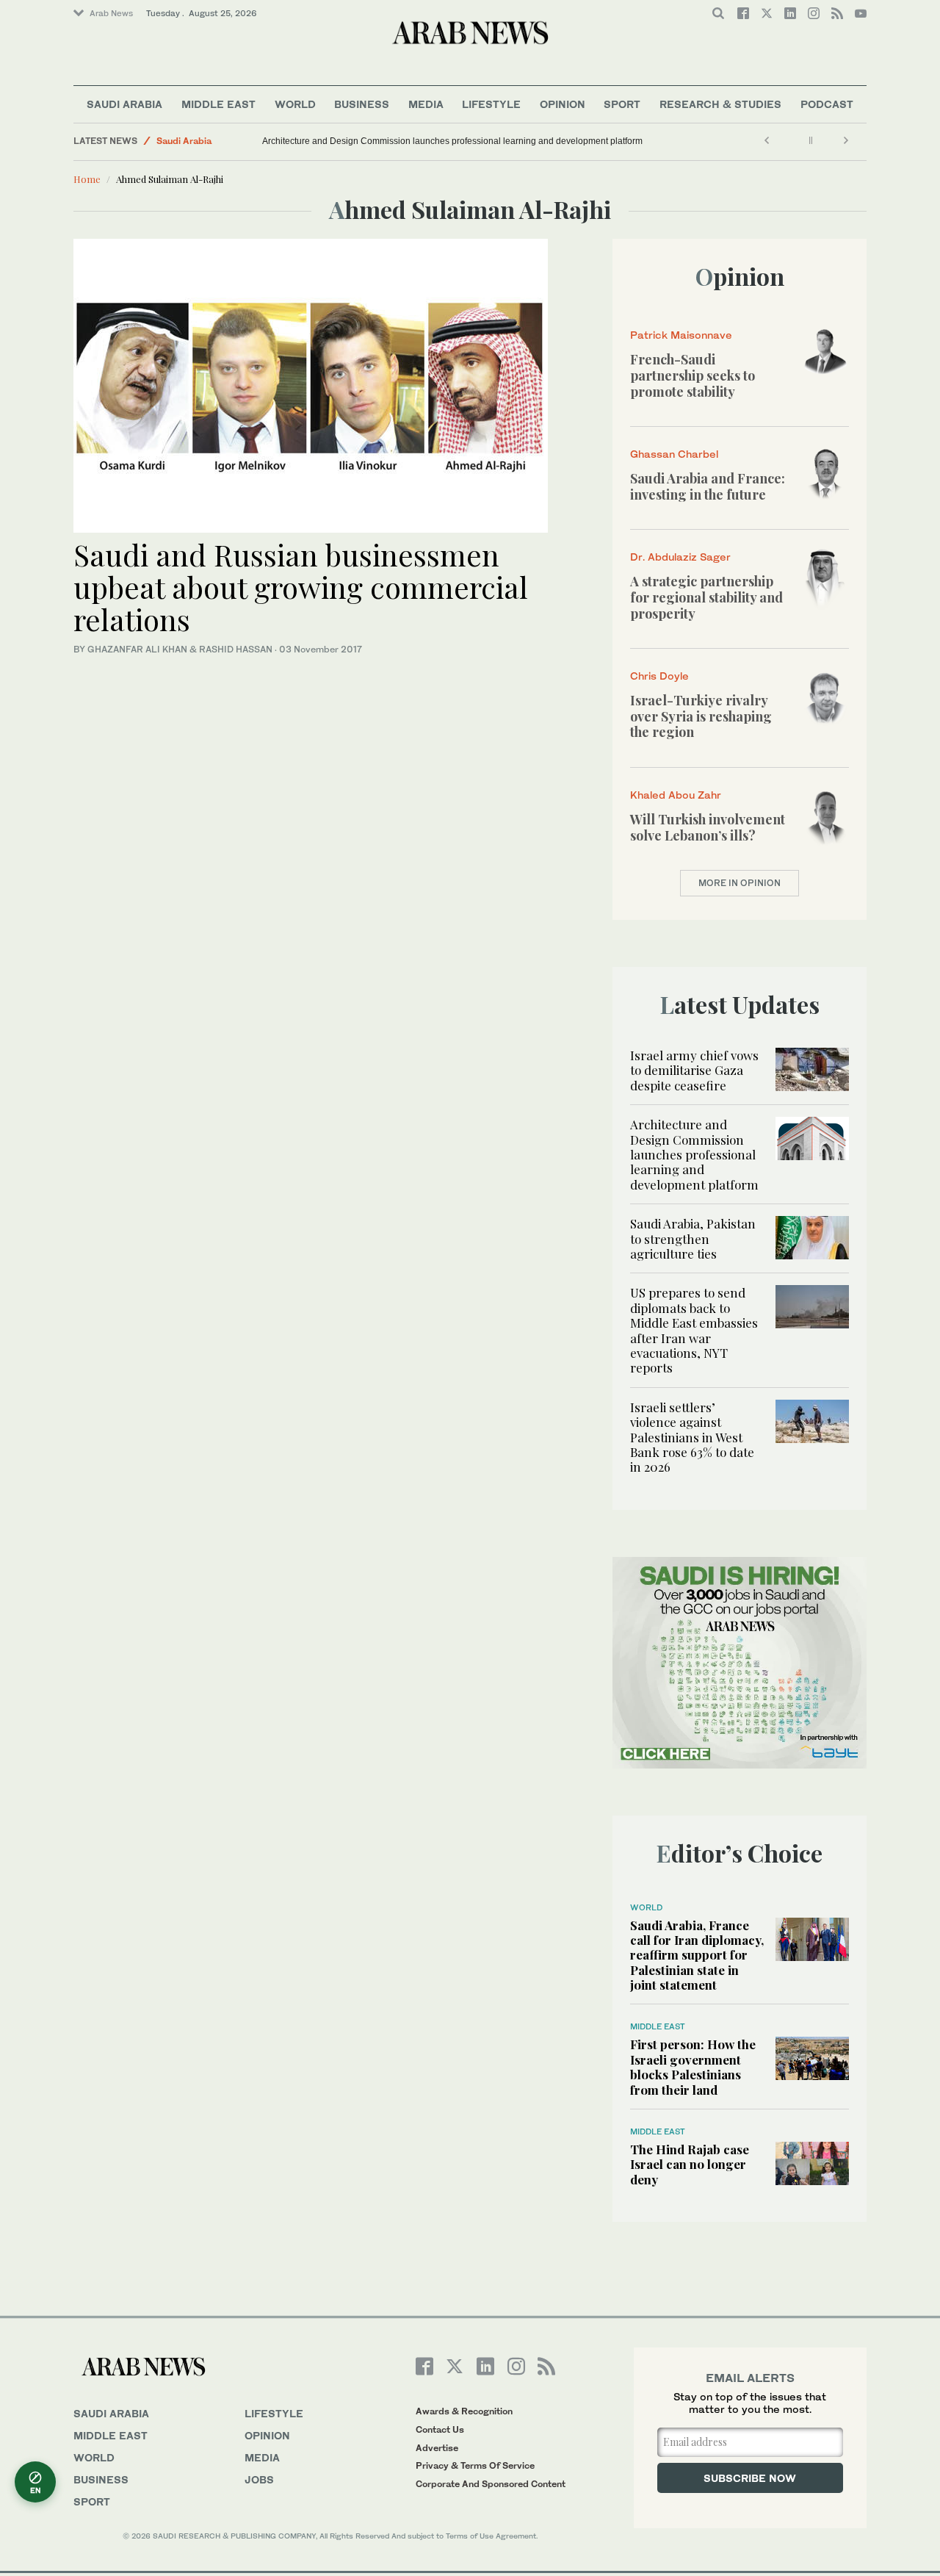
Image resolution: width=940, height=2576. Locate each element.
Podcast (827, 104)
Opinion (563, 104)
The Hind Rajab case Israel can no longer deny (690, 2164)
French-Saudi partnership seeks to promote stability (693, 375)
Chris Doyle (659, 676)
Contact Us (440, 2429)
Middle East (218, 104)
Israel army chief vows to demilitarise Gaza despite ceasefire (694, 1070)
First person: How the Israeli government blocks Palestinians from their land (693, 2066)
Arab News (111, 13)
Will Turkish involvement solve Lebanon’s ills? (708, 827)
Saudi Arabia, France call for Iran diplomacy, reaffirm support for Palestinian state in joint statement (697, 1955)
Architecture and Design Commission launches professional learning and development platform (452, 141)
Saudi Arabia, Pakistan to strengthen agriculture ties (693, 1238)
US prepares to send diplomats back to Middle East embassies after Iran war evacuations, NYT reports (694, 1330)
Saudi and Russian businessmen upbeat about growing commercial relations (301, 587)
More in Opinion (740, 883)
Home (87, 179)
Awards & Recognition (464, 2411)
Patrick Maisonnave (681, 335)
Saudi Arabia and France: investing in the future (708, 486)
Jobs (259, 2479)
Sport (622, 104)
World (295, 104)
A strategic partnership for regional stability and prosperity (706, 597)
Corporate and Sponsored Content (491, 2484)
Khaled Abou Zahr (676, 795)
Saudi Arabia (124, 104)
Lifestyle (491, 104)
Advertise (437, 2448)
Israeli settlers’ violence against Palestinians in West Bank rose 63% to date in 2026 (692, 1437)
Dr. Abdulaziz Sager (680, 557)
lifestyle (274, 2413)
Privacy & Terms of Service (475, 2465)
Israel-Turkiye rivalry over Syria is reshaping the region (701, 716)
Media (426, 104)
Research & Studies (720, 104)
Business (362, 104)
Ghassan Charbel (674, 454)
